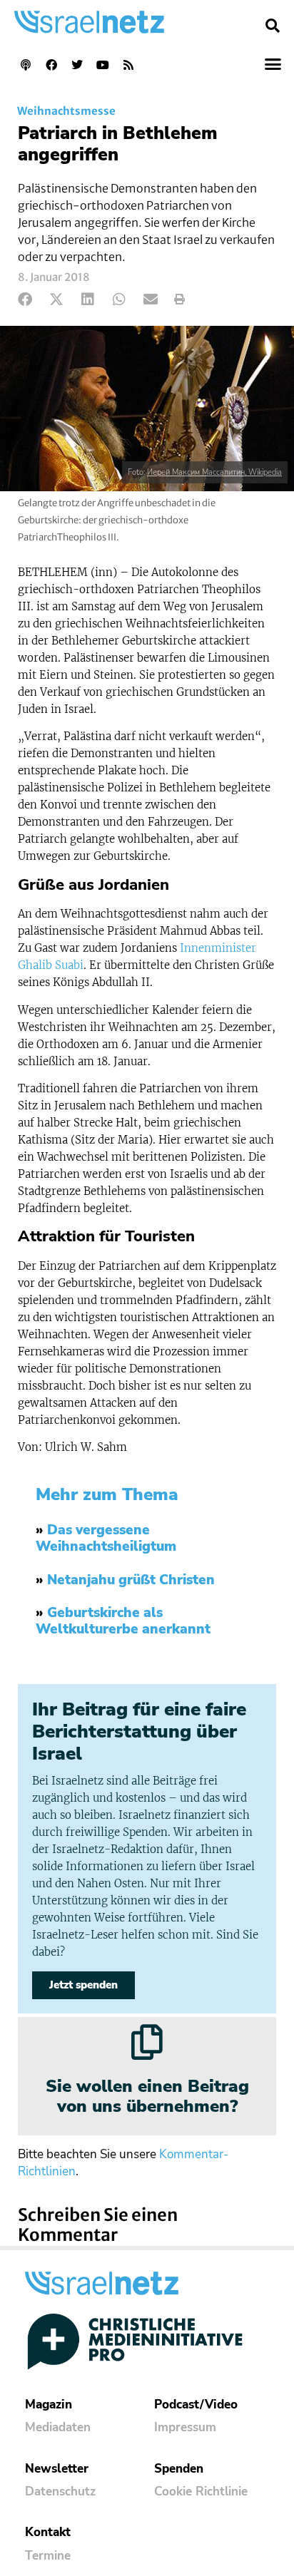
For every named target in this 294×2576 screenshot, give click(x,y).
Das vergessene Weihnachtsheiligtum (106, 1538)
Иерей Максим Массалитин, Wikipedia (214, 472)
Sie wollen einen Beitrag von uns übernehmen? (147, 2097)
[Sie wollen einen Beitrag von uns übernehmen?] (147, 2042)
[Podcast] (26, 65)
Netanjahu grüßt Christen (131, 1580)
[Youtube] (103, 65)
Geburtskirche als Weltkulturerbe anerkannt (123, 1621)
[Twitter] (77, 65)
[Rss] (128, 65)
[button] (273, 26)
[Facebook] (51, 65)
